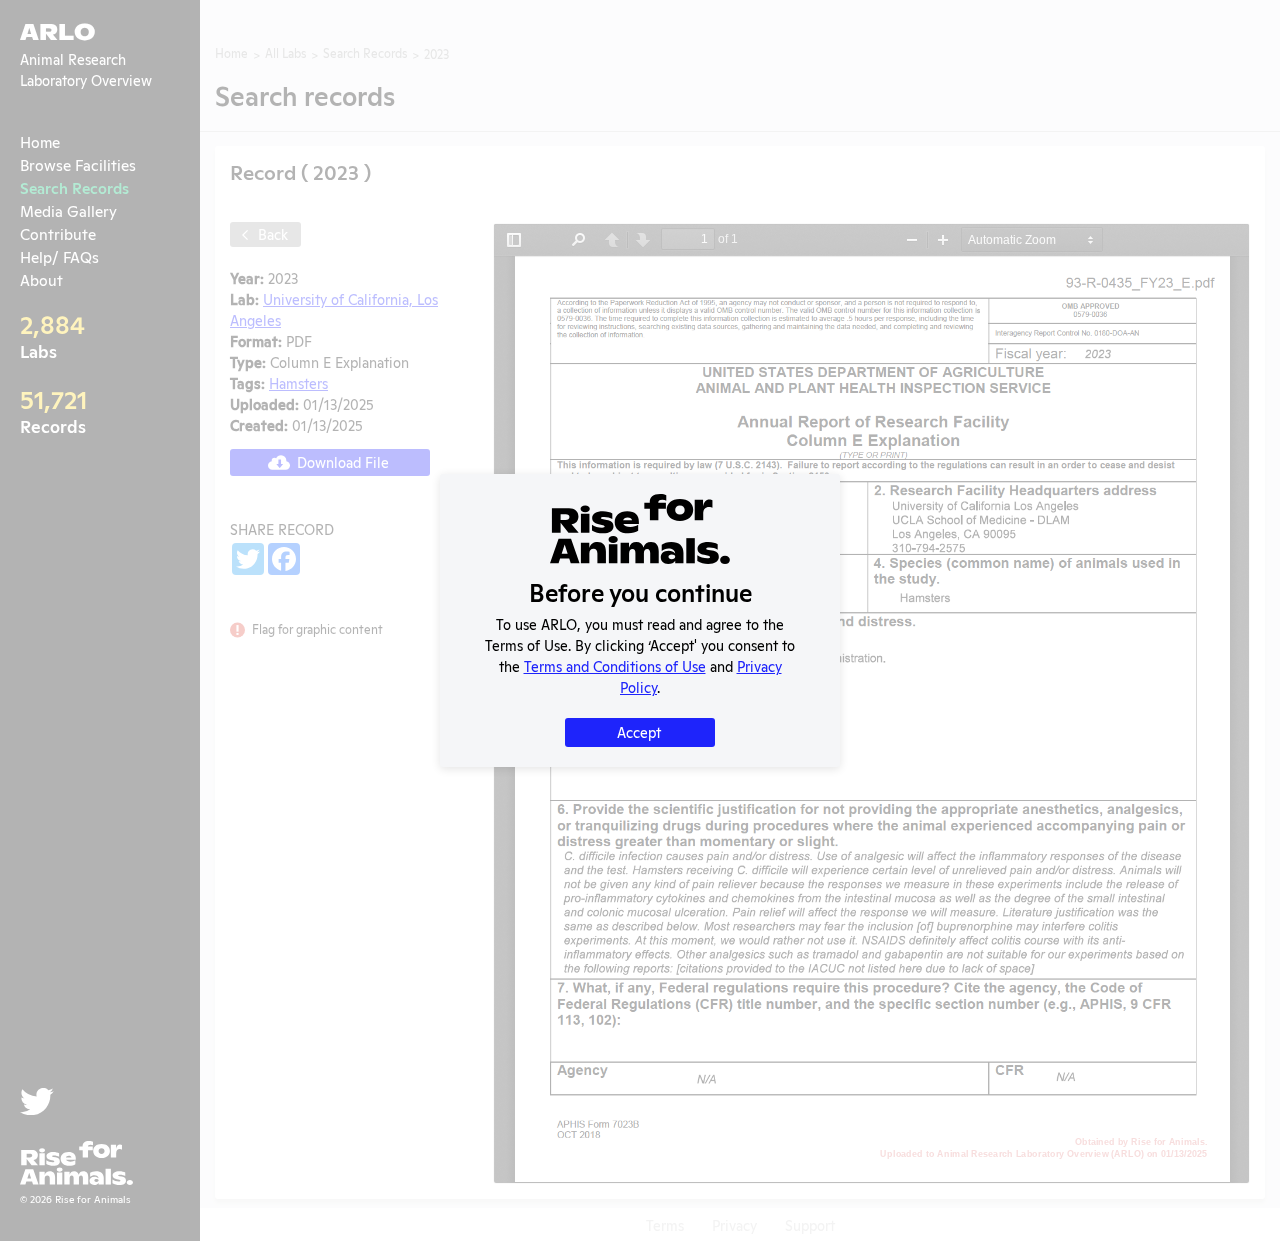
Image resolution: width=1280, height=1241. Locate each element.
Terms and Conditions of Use (615, 665)
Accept (639, 731)
